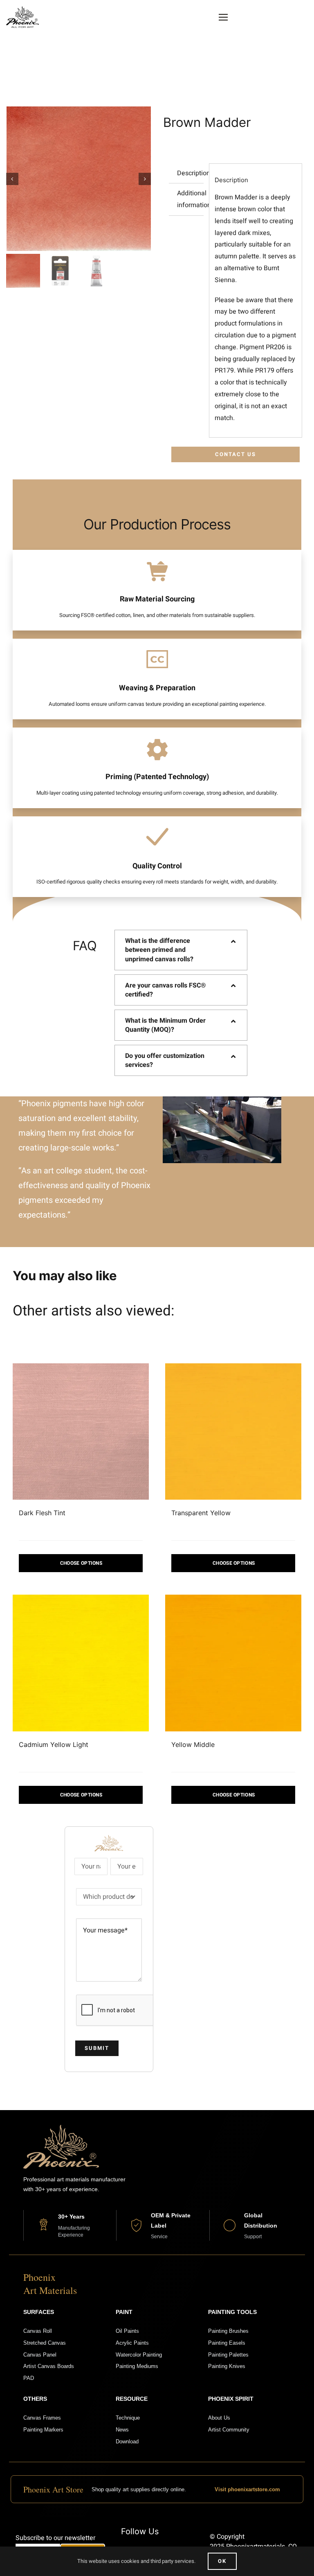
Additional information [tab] (190, 199)
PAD (29, 2378)
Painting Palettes (228, 2355)
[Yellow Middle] (233, 1663)
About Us (219, 2418)
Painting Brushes (228, 2331)
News (122, 2430)
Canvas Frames (42, 2418)
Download (127, 2442)
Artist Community (229, 2430)
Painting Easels (227, 2343)
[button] (181, 950)
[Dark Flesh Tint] (81, 1431)
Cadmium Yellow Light (54, 1744)
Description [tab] (190, 173)
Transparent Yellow (201, 1513)
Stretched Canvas (45, 2343)
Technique (128, 2418)
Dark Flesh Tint (42, 1513)
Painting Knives (227, 2366)
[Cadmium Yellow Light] (81, 1663)
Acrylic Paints (132, 2343)
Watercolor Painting (139, 2355)
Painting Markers (43, 2430)
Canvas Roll (38, 2331)
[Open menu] (223, 17)
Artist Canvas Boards (49, 2366)
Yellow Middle (193, 1744)
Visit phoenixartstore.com (247, 2489)
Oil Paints (127, 2331)
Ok (222, 2561)
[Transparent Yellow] (233, 1431)
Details (81, 1563)
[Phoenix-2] (22, 9)
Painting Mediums (137, 2366)
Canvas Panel (40, 2355)
